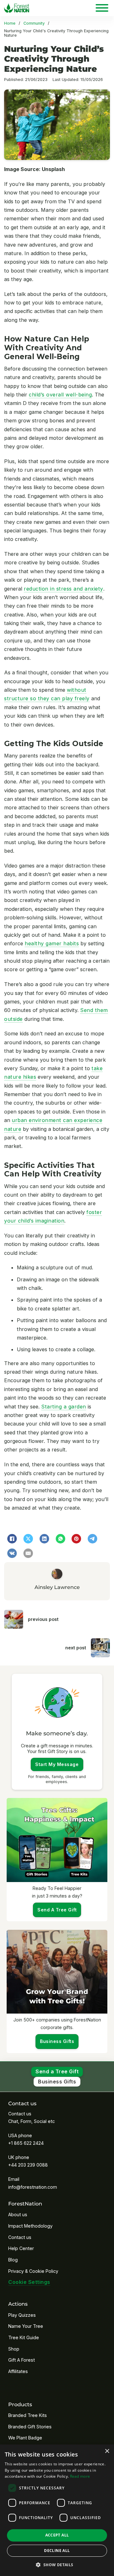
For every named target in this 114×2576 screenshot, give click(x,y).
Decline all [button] (57, 2551)
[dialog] (57, 2510)
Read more (80, 2476)
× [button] (107, 2451)
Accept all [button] (57, 2535)
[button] (57, 2565)
